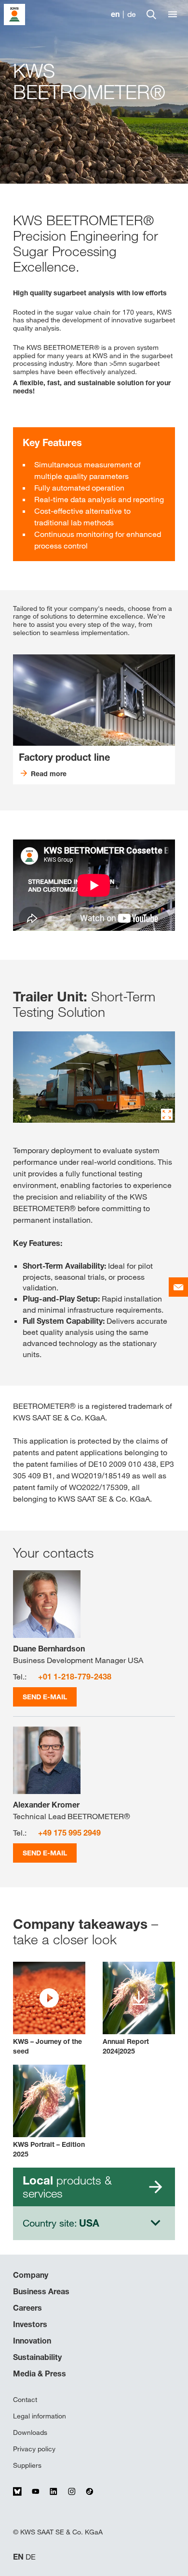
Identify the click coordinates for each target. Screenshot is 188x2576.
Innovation (32, 2341)
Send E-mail (45, 1697)
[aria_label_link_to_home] (14, 14)
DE (31, 2557)
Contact (25, 2400)
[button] (49, 2009)
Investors (30, 2324)
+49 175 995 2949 (69, 1833)
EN (18, 2557)
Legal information (40, 2416)
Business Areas (41, 2291)
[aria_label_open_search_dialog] (151, 14)
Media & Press (40, 2373)
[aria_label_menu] (173, 14)
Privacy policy (34, 2449)
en (115, 14)
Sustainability (37, 2357)
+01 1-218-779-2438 (75, 1677)
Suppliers (27, 2465)
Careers (27, 2308)
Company (31, 2275)
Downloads (30, 2432)
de (132, 14)
